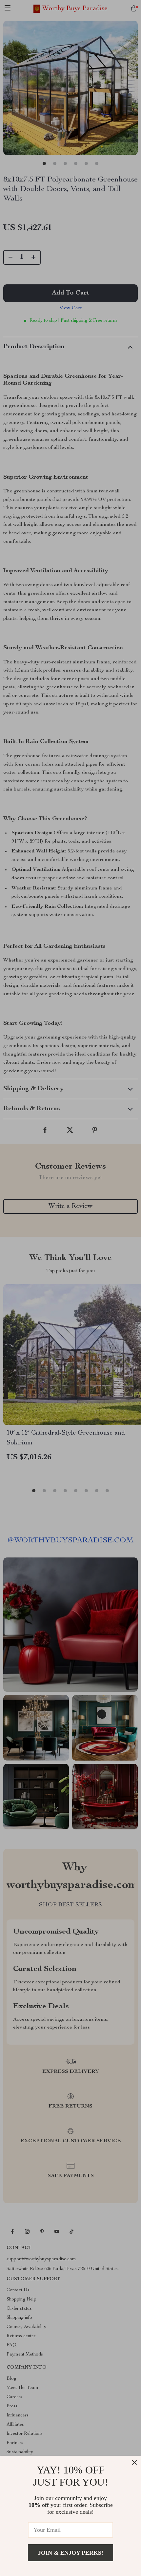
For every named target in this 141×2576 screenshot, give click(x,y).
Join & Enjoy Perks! (71, 2553)
